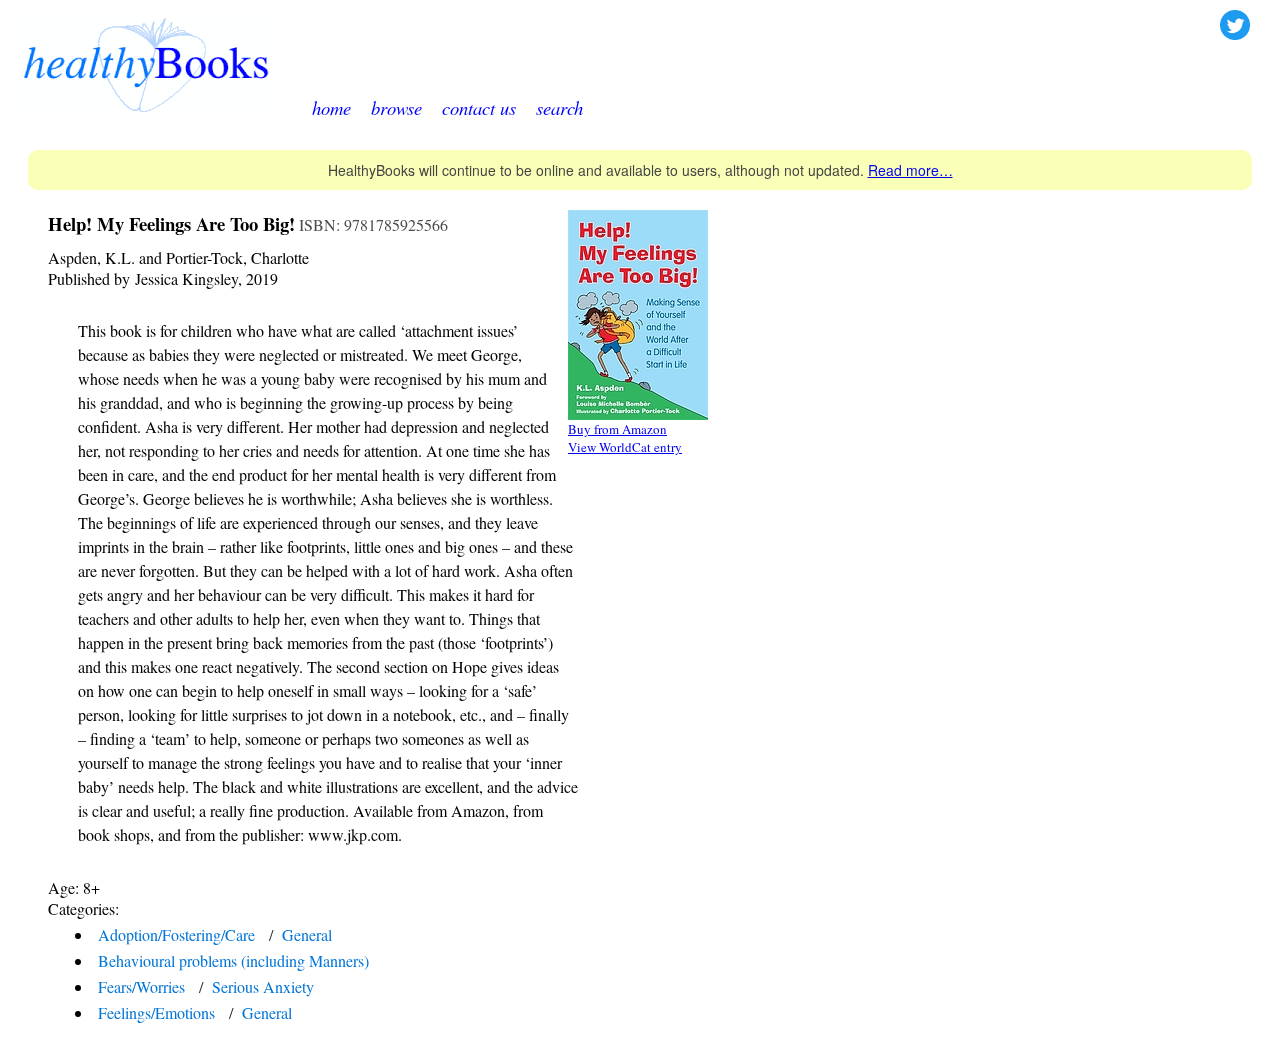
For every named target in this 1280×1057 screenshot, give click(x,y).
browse (396, 107)
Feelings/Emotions (156, 1012)
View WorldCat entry (625, 447)
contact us (479, 107)
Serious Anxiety (263, 986)
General (307, 934)
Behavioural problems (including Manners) (233, 960)
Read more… (910, 170)
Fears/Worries (141, 986)
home (331, 107)
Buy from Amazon (617, 429)
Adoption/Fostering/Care (176, 934)
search (559, 107)
